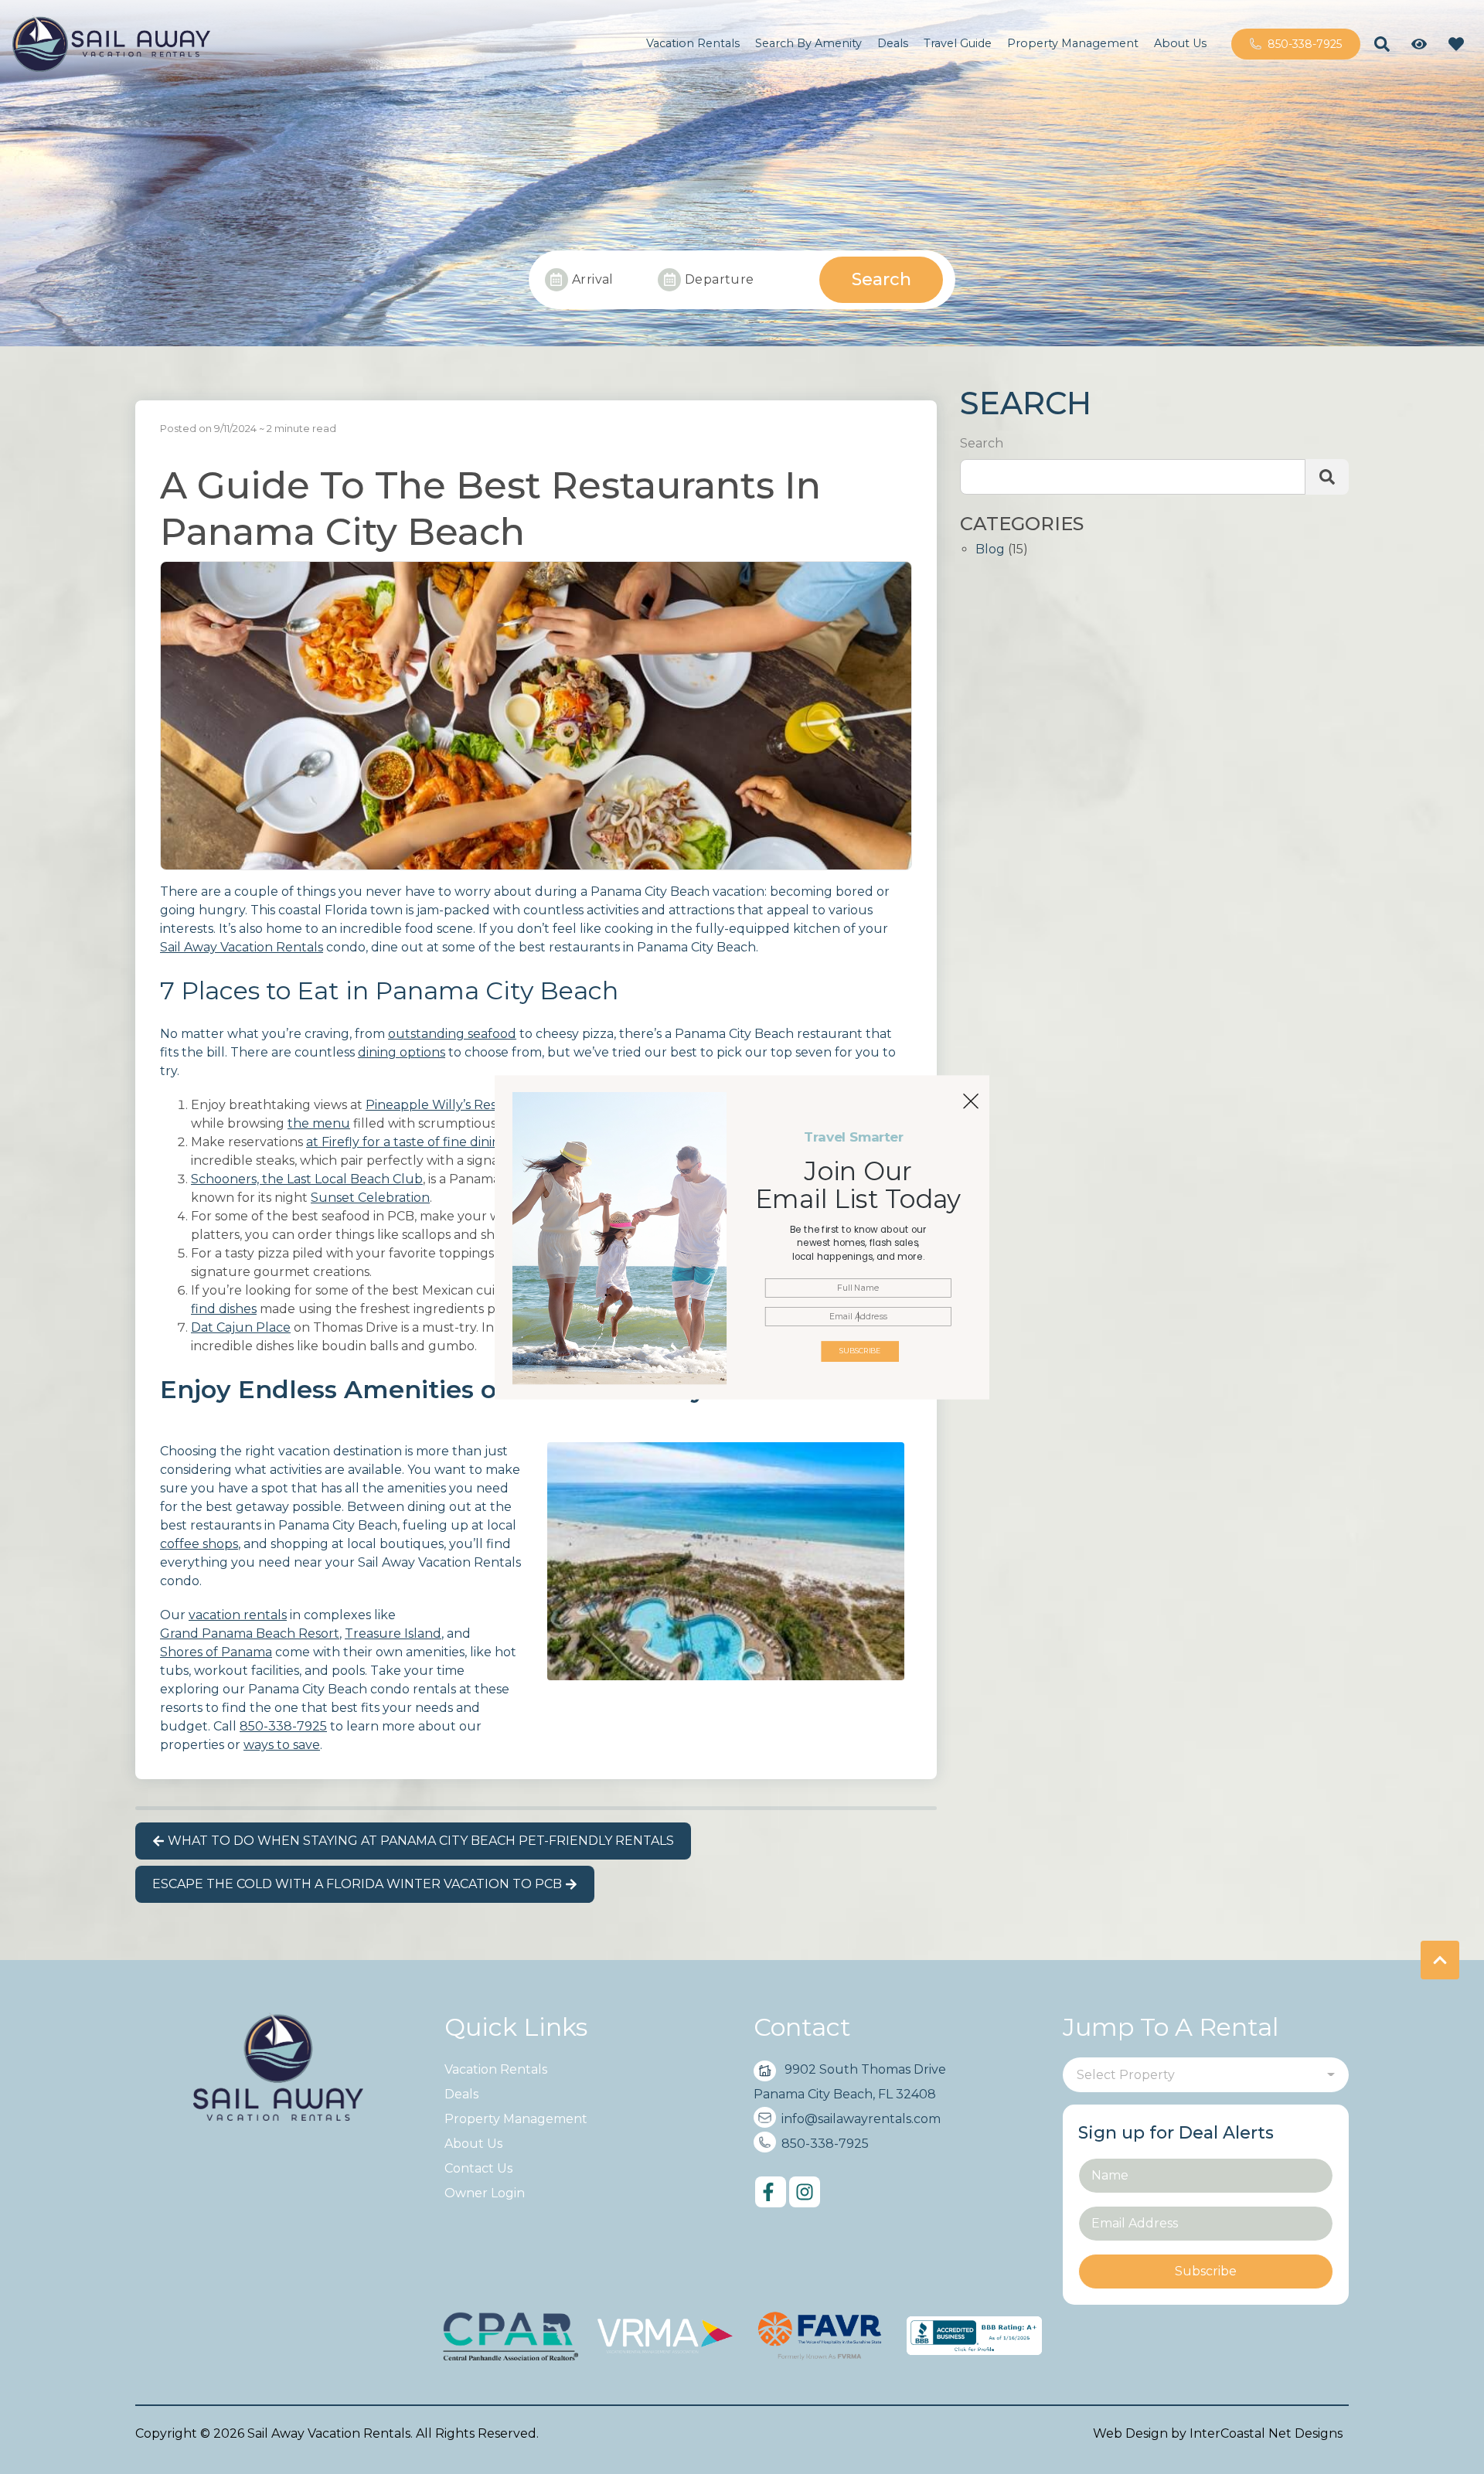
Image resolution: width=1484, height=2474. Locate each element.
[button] (858, 1243)
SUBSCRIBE (860, 1351)
